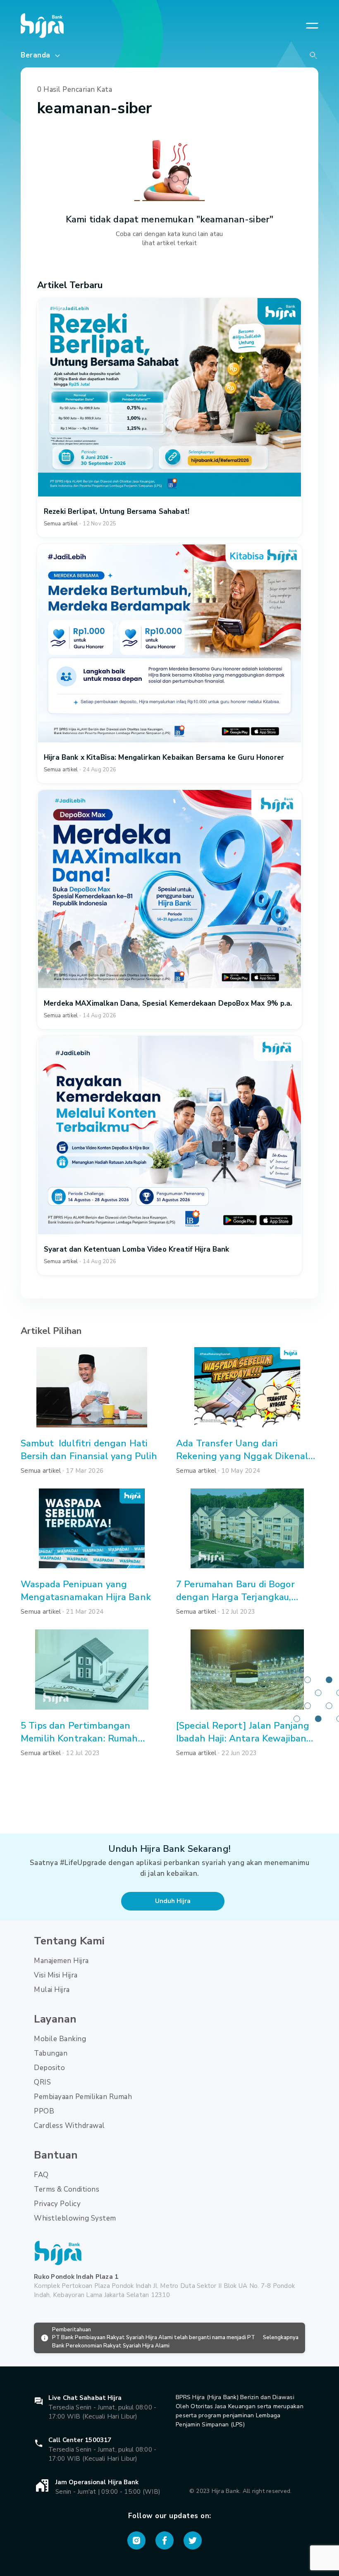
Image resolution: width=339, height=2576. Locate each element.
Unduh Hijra (173, 1901)
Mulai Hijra (52, 1990)
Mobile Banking (60, 2039)
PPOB (44, 2111)
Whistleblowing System (75, 2218)
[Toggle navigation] (312, 26)
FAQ (41, 2175)
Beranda (37, 55)
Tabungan (51, 2053)
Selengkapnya (281, 2337)
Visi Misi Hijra (56, 1975)
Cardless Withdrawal (69, 2126)
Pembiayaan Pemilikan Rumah (83, 2097)
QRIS (42, 2082)
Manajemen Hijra (61, 1961)
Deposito (49, 2068)
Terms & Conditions (67, 2189)
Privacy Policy (57, 2204)
